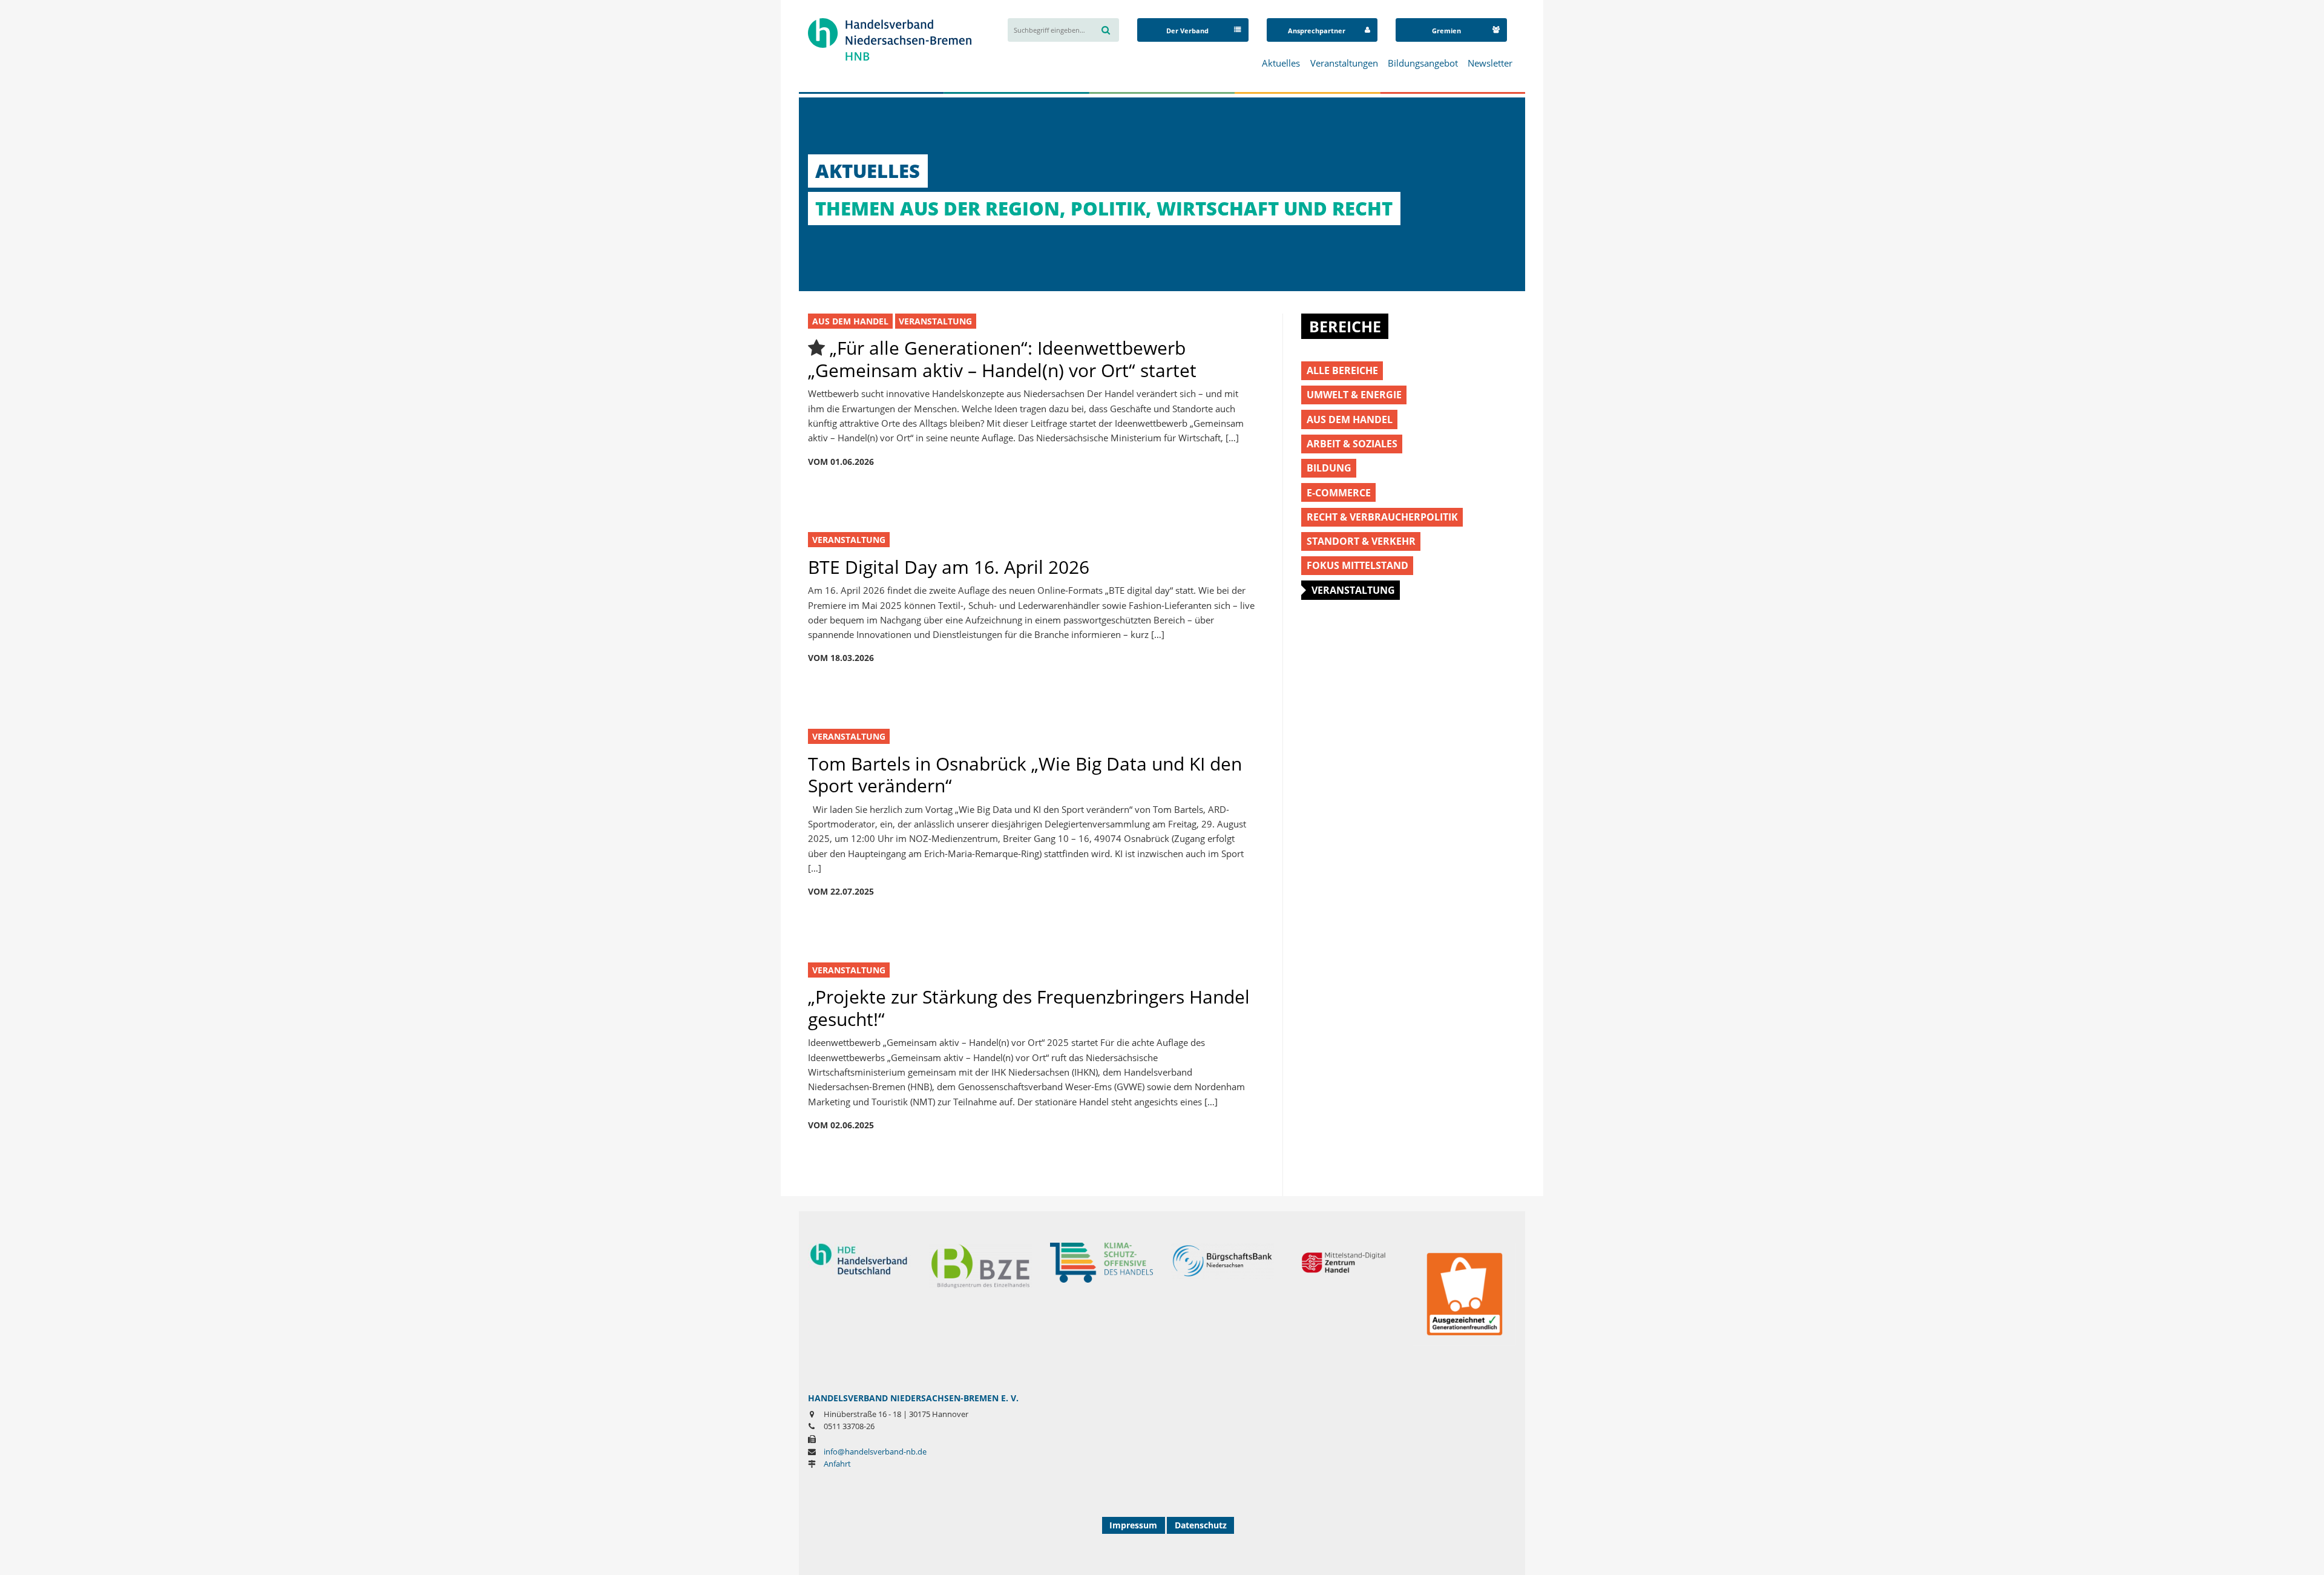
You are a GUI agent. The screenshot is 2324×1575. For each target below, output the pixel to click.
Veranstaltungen (1344, 63)
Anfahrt (837, 1464)
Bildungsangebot (1423, 63)
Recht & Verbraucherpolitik (1382, 517)
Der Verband (1187, 31)
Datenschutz (1201, 1525)
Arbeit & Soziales (1352, 443)
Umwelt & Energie (1354, 394)
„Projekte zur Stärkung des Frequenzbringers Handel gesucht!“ (1029, 1008)
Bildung (1329, 468)
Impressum (1133, 1525)
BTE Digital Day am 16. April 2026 (949, 567)
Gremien (1446, 31)
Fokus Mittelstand (1357, 565)
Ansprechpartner (1317, 31)
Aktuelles (1281, 63)
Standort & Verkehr (1361, 541)
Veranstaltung (935, 321)
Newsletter (1490, 63)
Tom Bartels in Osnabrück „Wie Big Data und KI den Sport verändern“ (1025, 774)
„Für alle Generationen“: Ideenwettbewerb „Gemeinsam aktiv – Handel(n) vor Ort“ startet (1002, 359)
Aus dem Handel (850, 321)
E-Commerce (1339, 492)
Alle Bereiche (1342, 370)
